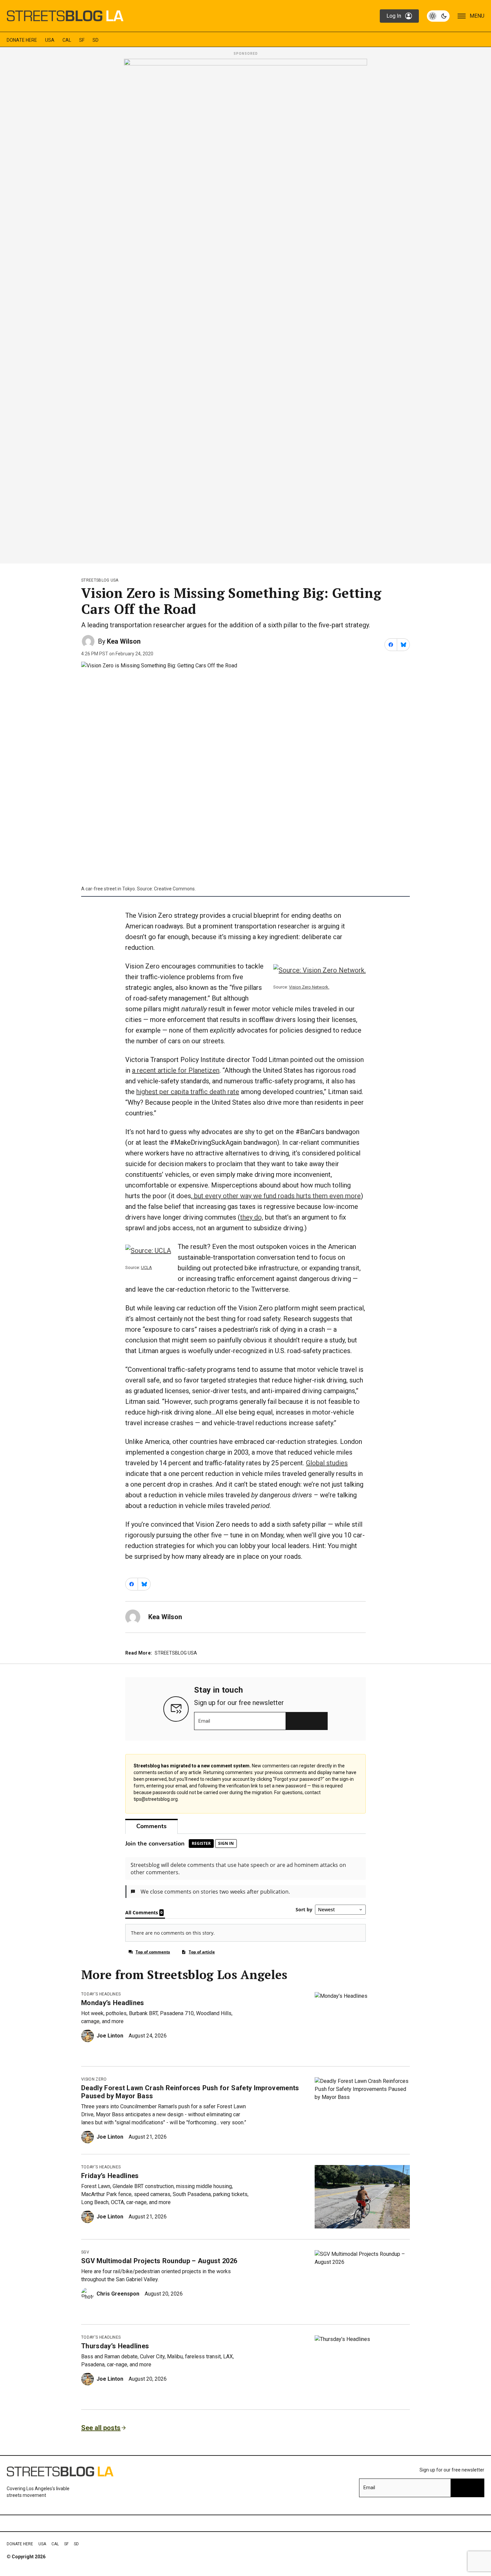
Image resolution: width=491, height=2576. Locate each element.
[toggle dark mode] (438, 16)
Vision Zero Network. (309, 987)
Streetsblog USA (100, 580)
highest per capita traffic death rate (188, 1092)
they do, (252, 1217)
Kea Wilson (124, 641)
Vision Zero (94, 2079)
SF (82, 40)
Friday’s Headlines (110, 2176)
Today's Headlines (101, 1994)
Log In (394, 16)
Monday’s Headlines (113, 2003)
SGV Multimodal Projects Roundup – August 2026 (159, 2261)
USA (50, 40)
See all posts (101, 2428)
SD (96, 40)
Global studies (327, 1463)
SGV (85, 2252)
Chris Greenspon (118, 2294)
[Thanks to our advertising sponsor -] (246, 309)
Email (204, 1721)
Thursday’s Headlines (115, 2346)
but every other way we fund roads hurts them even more (277, 1196)
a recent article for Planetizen (176, 1070)
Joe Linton (110, 2036)
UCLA (146, 1267)
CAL (67, 40)
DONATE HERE (22, 40)
